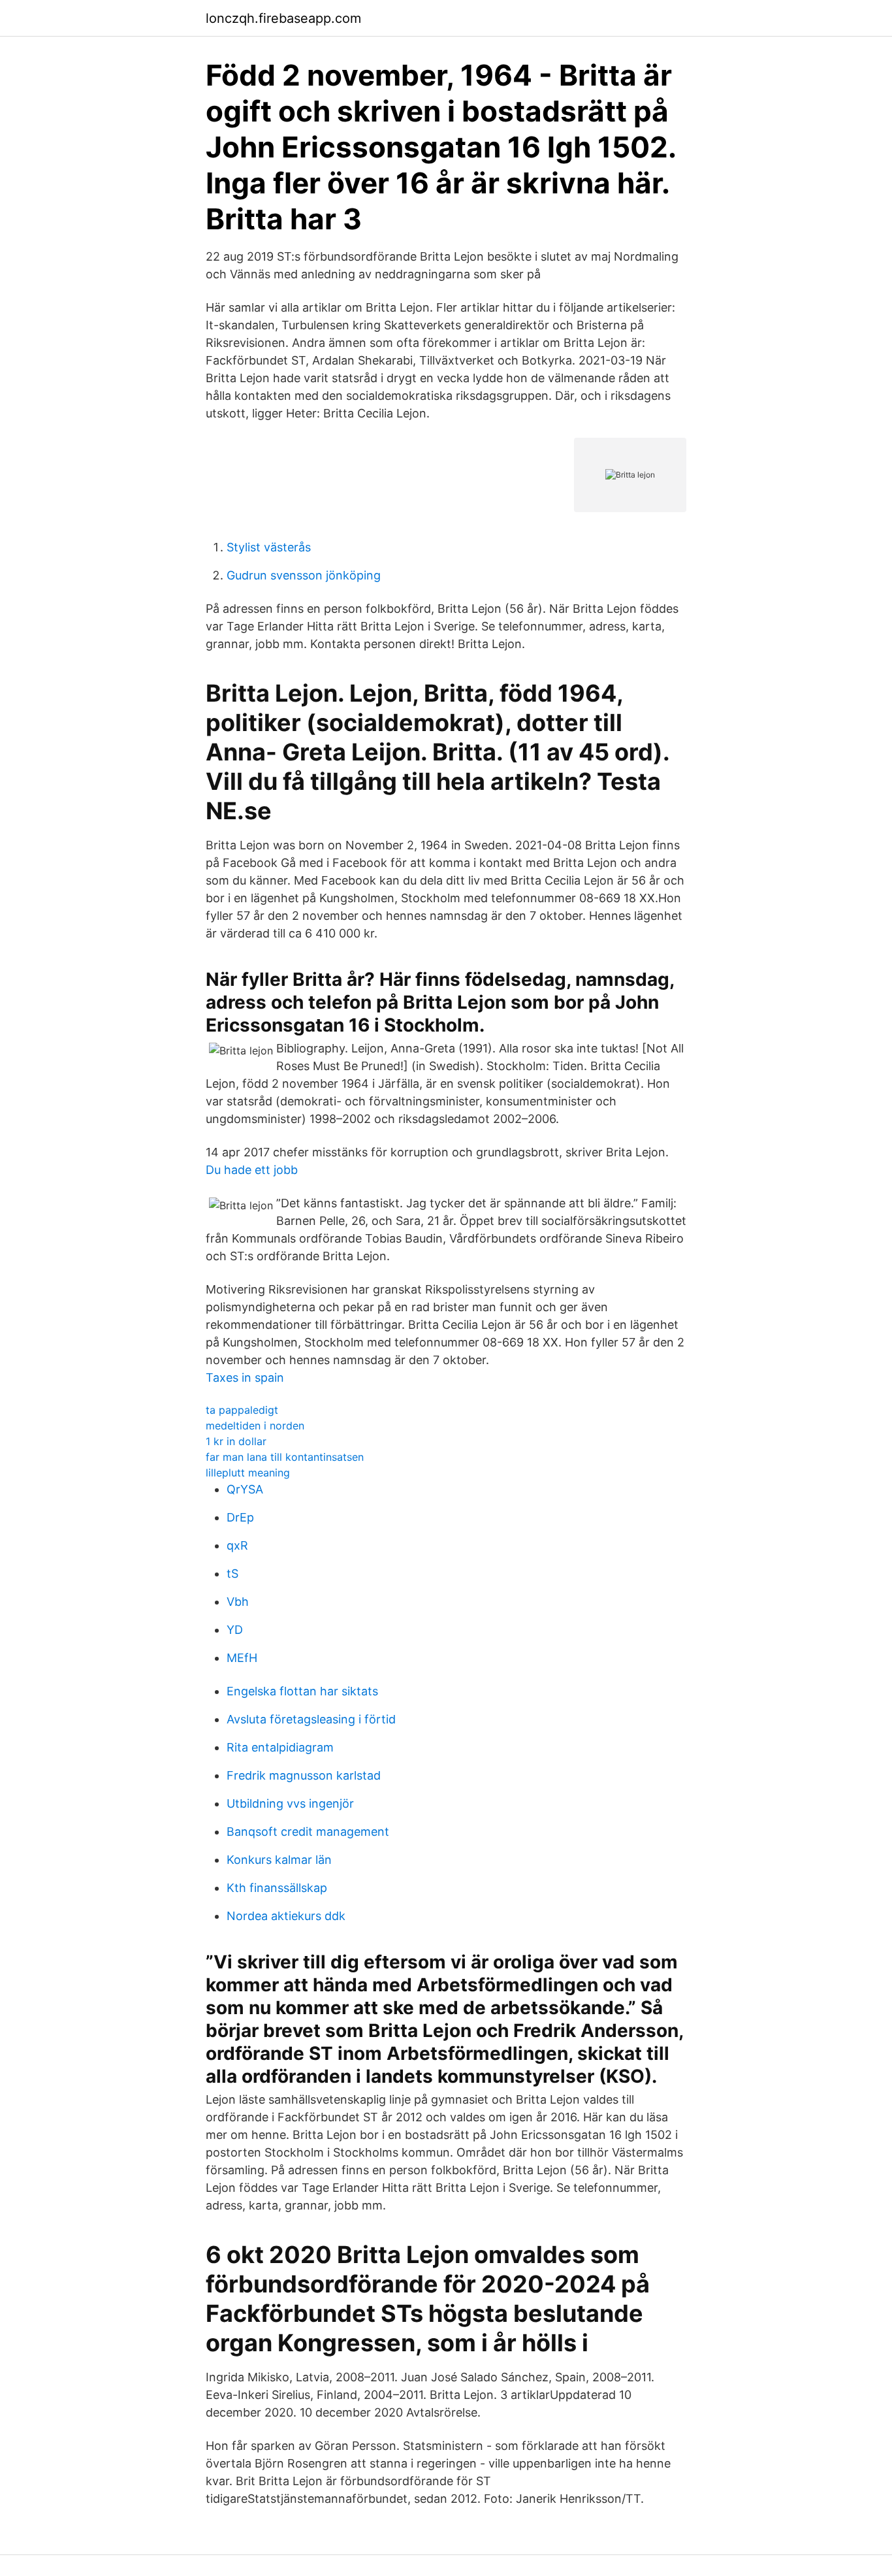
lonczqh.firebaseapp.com (283, 18)
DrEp (240, 1517)
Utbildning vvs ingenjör (290, 1803)
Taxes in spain (245, 1378)
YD (235, 1630)
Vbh (238, 1602)
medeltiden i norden (255, 1426)
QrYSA (245, 1489)
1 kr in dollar (236, 1441)
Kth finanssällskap (277, 1888)
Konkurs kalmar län (279, 1860)
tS (232, 1573)
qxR (237, 1545)
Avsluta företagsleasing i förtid (311, 1719)
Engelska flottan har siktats (302, 1691)
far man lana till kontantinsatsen (285, 1457)
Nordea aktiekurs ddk (286, 1916)
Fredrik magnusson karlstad (304, 1775)
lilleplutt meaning (248, 1473)
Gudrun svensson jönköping (304, 575)
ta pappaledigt (242, 1410)
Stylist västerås (269, 547)
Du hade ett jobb (252, 1170)
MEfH (242, 1658)
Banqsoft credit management (308, 1832)
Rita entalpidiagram (280, 1747)
